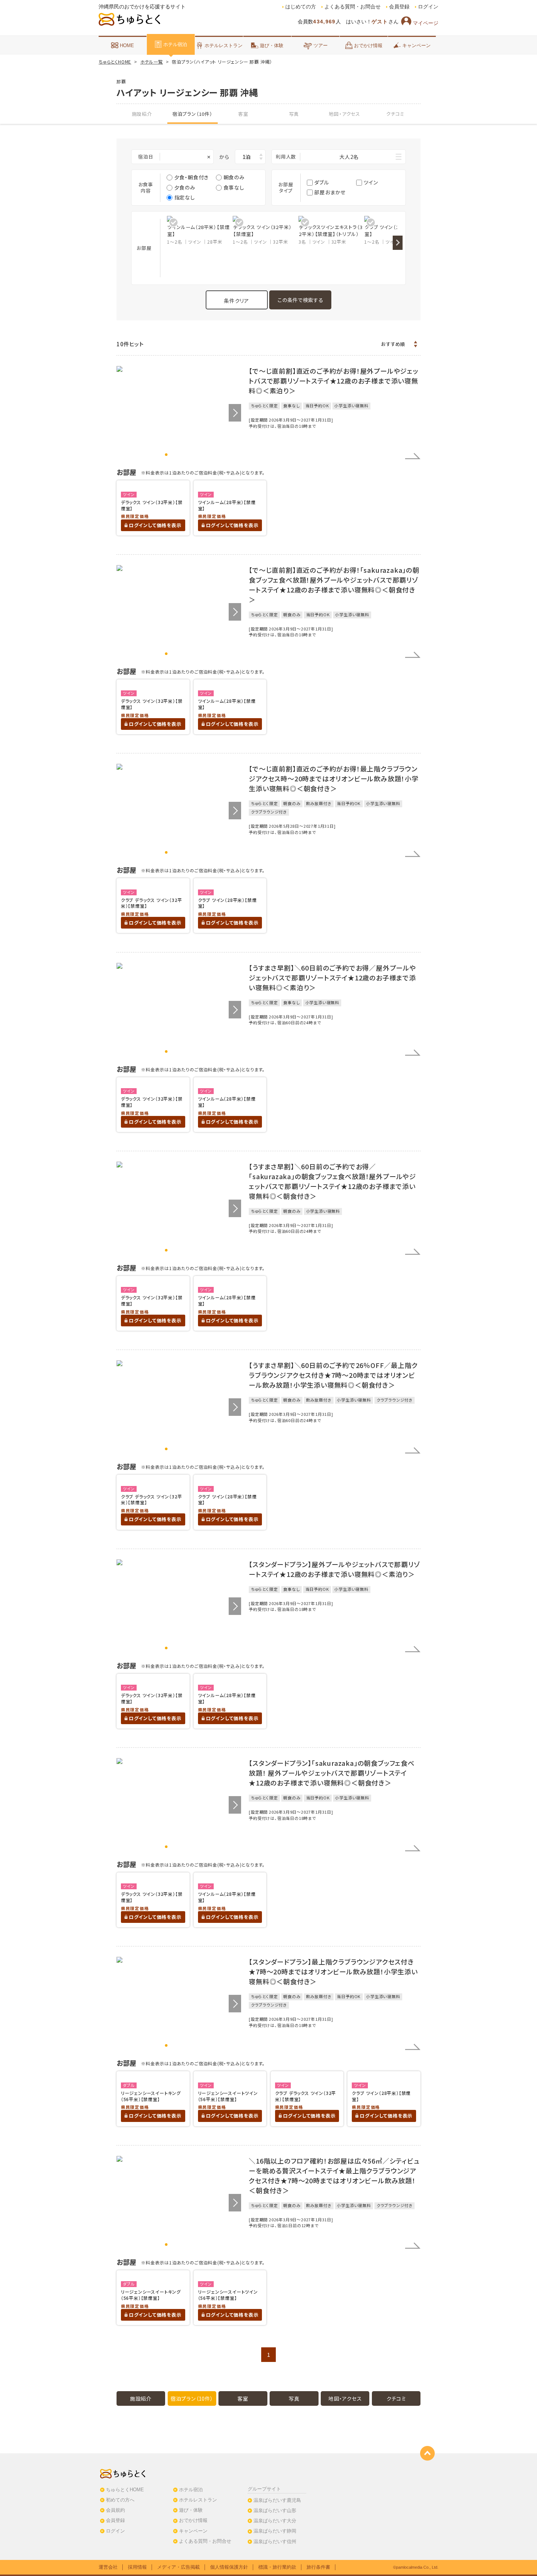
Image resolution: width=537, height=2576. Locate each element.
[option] (200, 230)
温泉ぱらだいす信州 (275, 2541)
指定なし (185, 197)
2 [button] (173, 455)
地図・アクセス (344, 114)
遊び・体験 (272, 45)
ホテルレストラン (224, 45)
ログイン (428, 7)
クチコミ (395, 114)
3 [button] (179, 455)
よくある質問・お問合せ (353, 7)
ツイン (371, 182)
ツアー (321, 45)
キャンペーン (416, 45)
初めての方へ (120, 2500)
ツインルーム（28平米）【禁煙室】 (227, 505)
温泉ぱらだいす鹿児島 (277, 2500)
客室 (243, 114)
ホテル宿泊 (175, 44)
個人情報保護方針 (229, 2567)
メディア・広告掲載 (178, 2567)
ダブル (321, 182)
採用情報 (137, 2567)
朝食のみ (234, 177)
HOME (127, 45)
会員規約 (115, 2510)
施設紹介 (142, 114)
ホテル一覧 (152, 62)
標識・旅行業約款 (277, 2567)
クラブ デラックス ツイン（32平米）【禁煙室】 (152, 903)
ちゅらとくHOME (115, 62)
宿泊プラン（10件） (193, 114)
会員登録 (399, 7)
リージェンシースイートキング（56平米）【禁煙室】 (151, 2096)
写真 (294, 114)
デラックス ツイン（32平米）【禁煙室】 (152, 505)
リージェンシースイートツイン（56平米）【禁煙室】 (228, 2096)
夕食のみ (185, 187)
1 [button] (166, 455)
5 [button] (191, 455)
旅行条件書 (318, 2567)
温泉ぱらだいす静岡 (275, 2531)
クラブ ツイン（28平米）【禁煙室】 (227, 903)
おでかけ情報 (368, 45)
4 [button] (185, 455)
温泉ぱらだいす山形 (275, 2510)
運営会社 (108, 2567)
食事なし (234, 187)
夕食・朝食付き (192, 177)
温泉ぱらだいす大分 (275, 2521)
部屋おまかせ (330, 192)
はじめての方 (301, 7)
